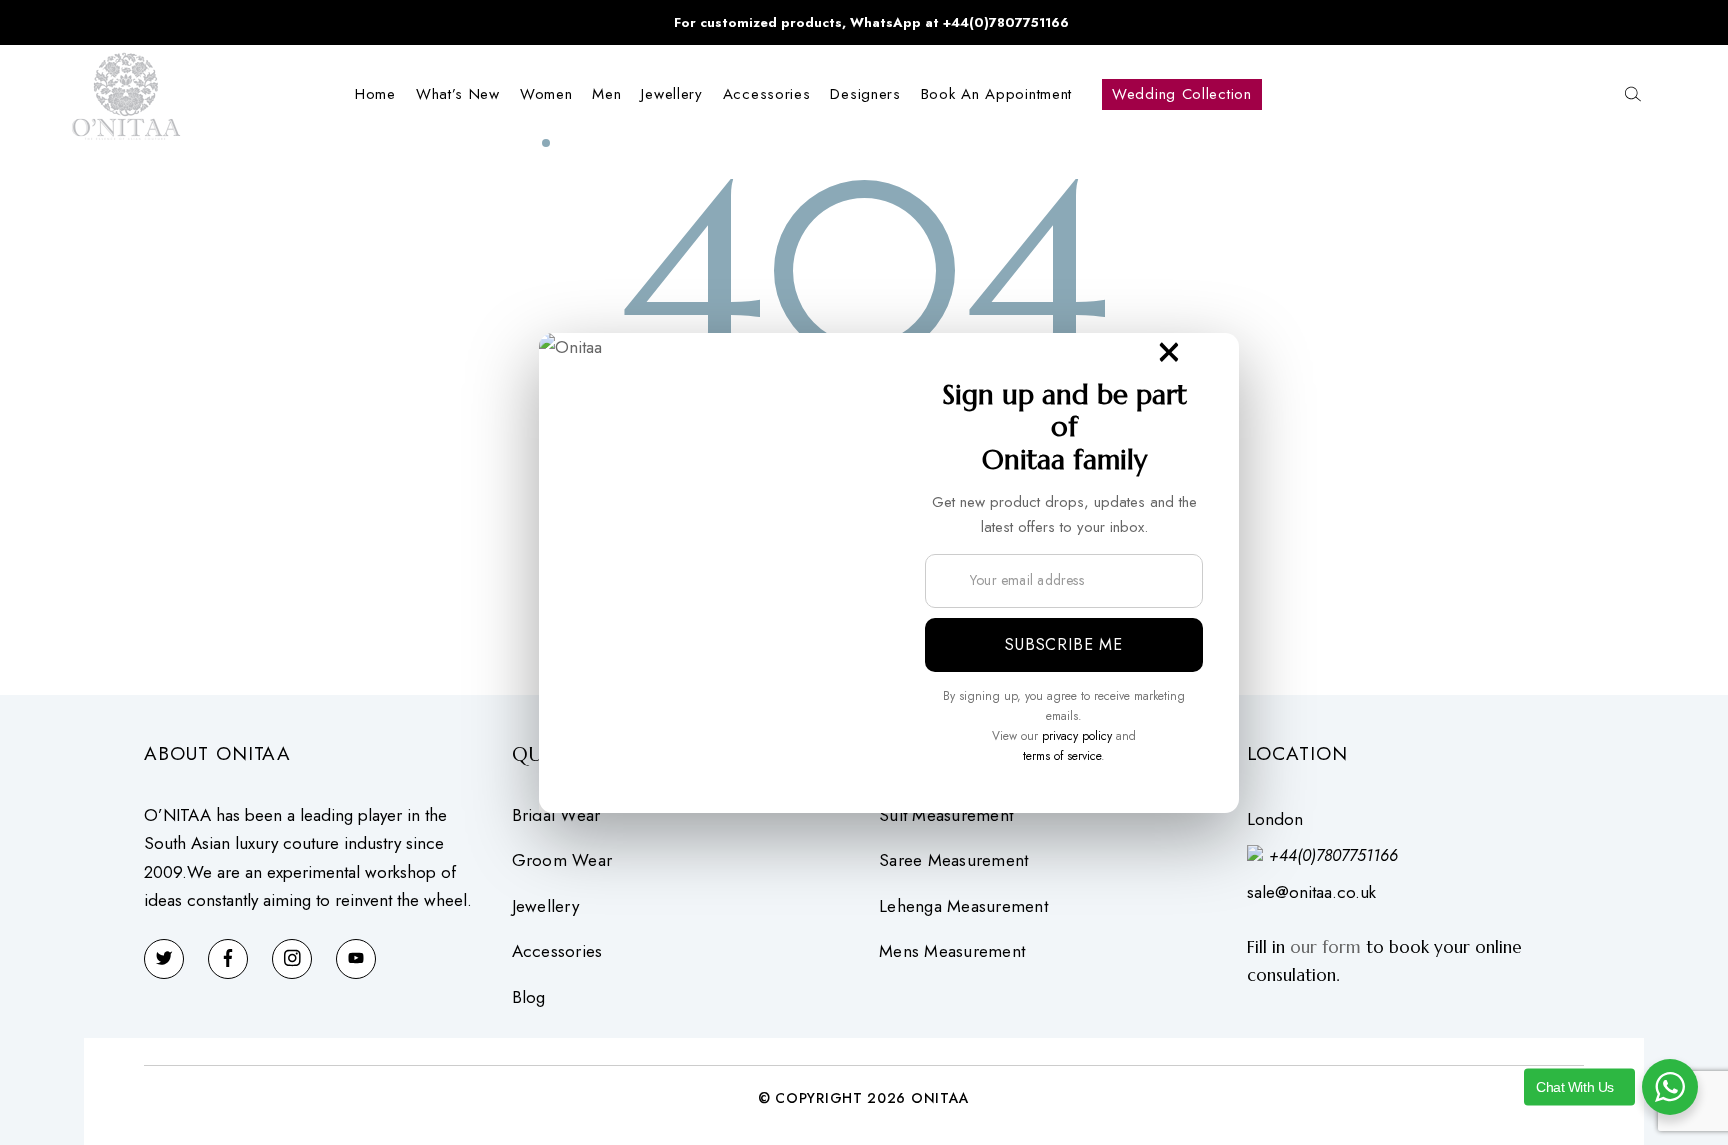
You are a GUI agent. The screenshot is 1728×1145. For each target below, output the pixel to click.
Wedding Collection (1182, 94)
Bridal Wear (556, 815)
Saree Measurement (953, 860)
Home (375, 94)
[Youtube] (356, 959)
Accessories (557, 951)
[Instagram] (292, 959)
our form (1325, 947)
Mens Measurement (952, 951)
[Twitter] (164, 959)
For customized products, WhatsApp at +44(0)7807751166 (871, 22)
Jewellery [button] (671, 94)
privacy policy (1077, 736)
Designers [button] (865, 94)
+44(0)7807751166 (1333, 855)
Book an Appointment (996, 94)
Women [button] (546, 94)
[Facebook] (228, 959)
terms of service (1062, 756)
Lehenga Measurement (963, 906)
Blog (529, 997)
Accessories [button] (767, 94)
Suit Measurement (946, 815)
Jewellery (545, 906)
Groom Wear (562, 860)
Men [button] (606, 94)
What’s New (458, 94)
